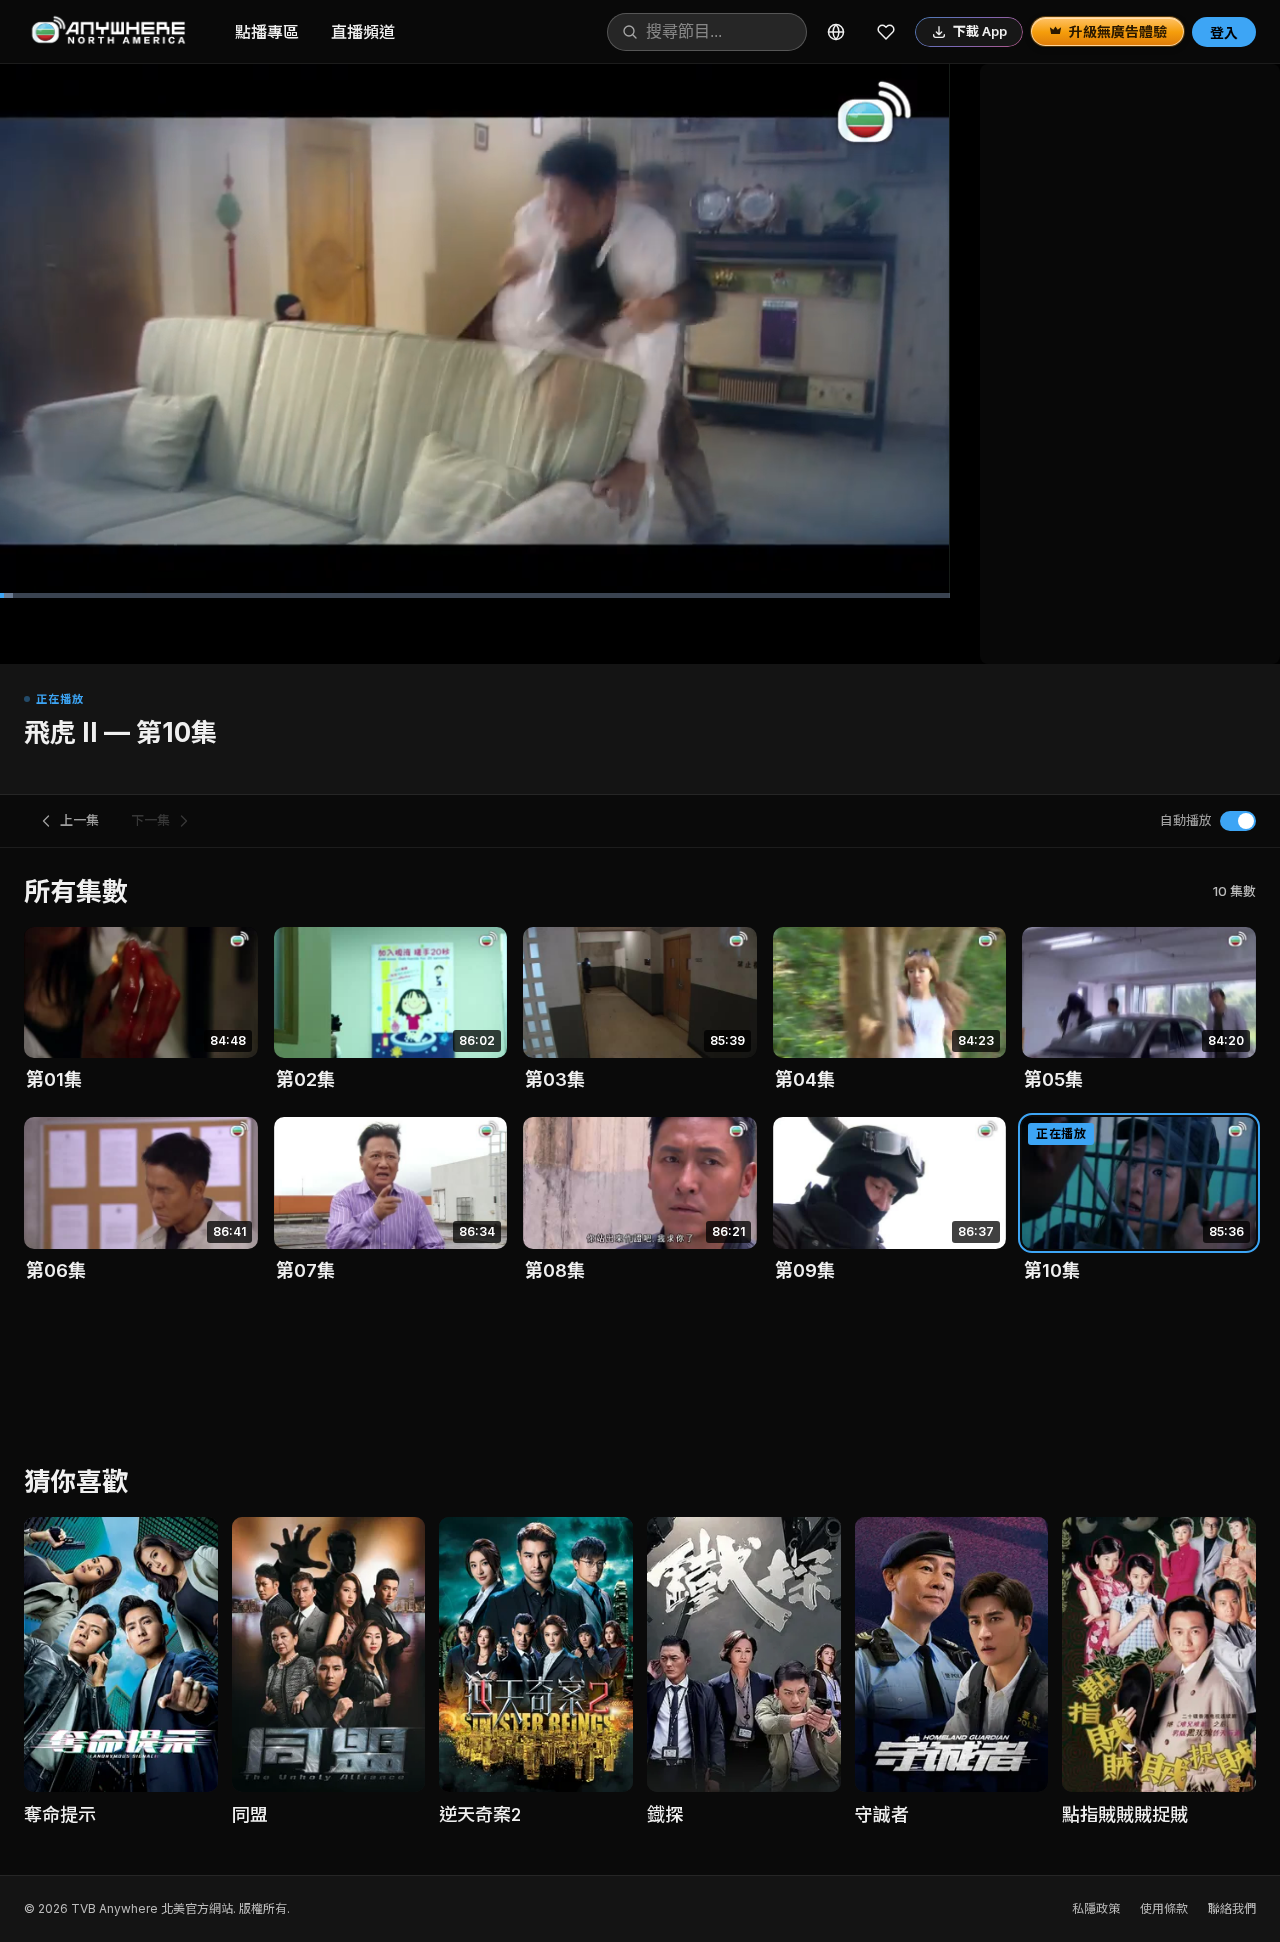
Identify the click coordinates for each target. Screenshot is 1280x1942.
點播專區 (267, 32)
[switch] (1238, 821)
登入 (1224, 32)
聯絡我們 (1232, 1908)
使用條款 (1164, 1908)
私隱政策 (1096, 1908)
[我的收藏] (886, 32)
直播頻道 (363, 32)
